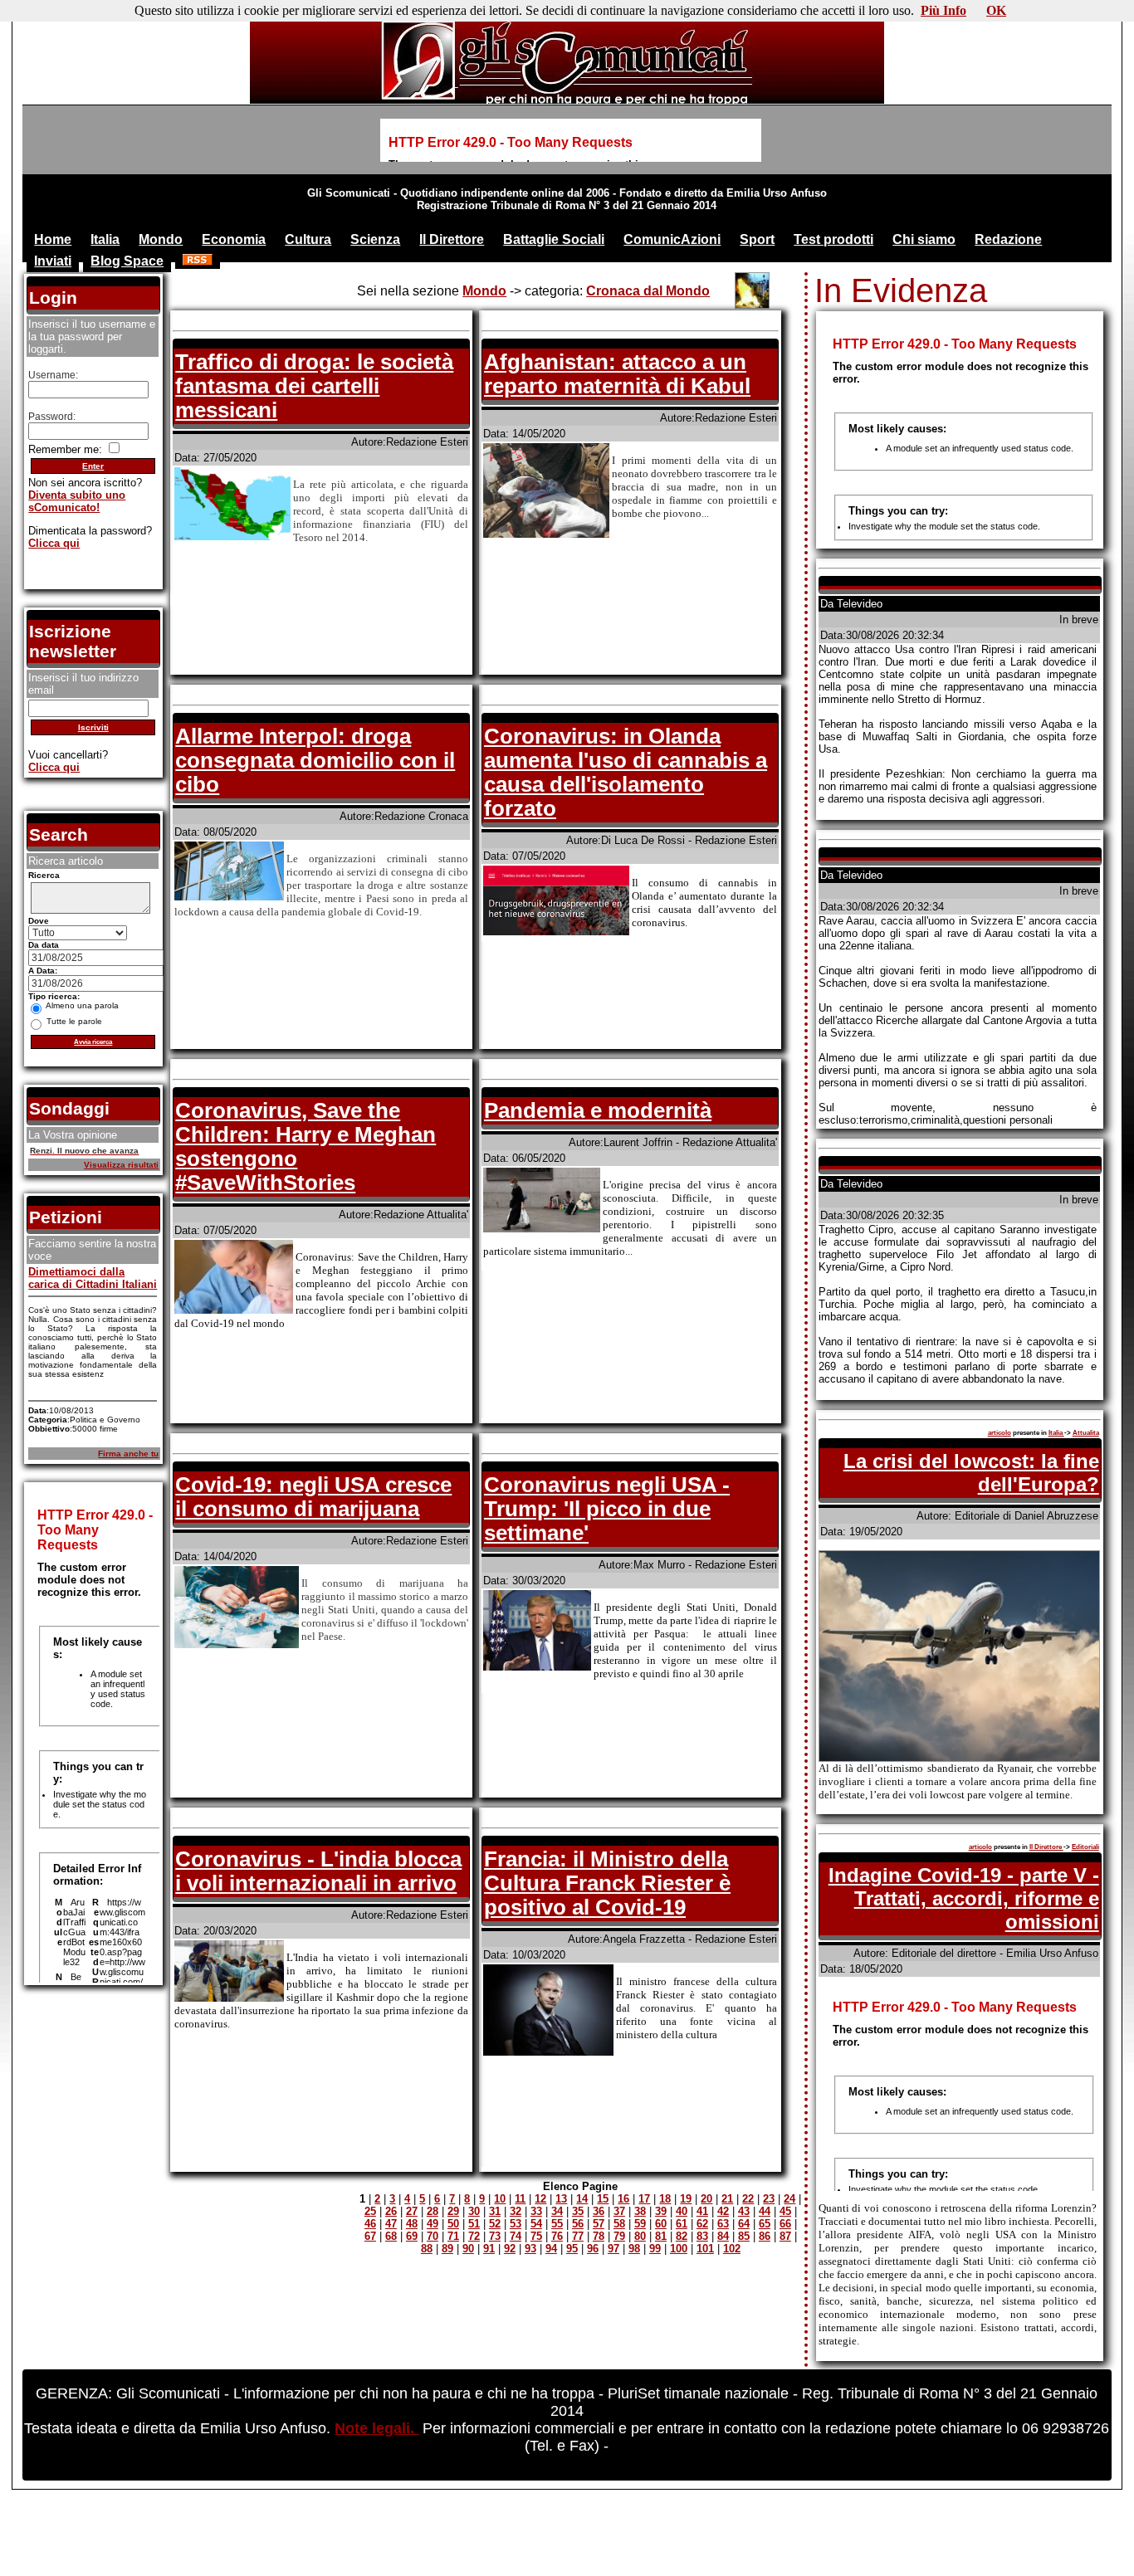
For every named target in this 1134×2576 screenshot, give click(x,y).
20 (706, 2199)
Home (53, 239)
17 (644, 2199)
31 (495, 2211)
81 (661, 2236)
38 (640, 2211)
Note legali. (376, 2428)
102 (732, 2249)
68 (391, 2236)
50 (453, 2224)
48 (412, 2224)
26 (391, 2211)
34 (557, 2211)
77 (578, 2236)
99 (655, 2249)
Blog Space (127, 261)
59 (640, 2224)
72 (474, 2236)
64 (744, 2224)
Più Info (943, 10)
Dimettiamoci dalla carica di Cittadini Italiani (93, 1278)
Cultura (308, 239)
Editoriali (1085, 1847)
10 (500, 2199)
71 (453, 2236)
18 (665, 2199)
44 (765, 2211)
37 (619, 2211)
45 (785, 2211)
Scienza (375, 239)
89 (447, 2249)
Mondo (161, 239)
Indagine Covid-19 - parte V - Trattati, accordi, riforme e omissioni (964, 1898)
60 (661, 2224)
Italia (105, 239)
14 (582, 2199)
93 (530, 2249)
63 (723, 2224)
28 (433, 2211)
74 (516, 2236)
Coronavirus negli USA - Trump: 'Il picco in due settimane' (607, 1509)
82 (682, 2236)
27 (412, 2211)
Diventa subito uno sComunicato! (77, 501)
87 (785, 2236)
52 (495, 2224)
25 (370, 2211)
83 (702, 2236)
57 (599, 2224)
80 (640, 2236)
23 (769, 2199)
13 (561, 2199)
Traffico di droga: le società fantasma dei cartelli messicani (314, 386)
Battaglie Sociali (554, 239)
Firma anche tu (128, 1454)
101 (705, 2249)
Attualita (1086, 1433)
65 (765, 2224)
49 (433, 2224)
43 (744, 2211)
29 (453, 2211)
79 (619, 2236)
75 (536, 2236)
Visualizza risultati (121, 1165)
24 (789, 2199)
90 (468, 2249)
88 (427, 2249)
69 (412, 2236)
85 (744, 2236)
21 (727, 2199)
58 (619, 2224)
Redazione (1008, 239)
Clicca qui (54, 543)
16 (623, 2199)
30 (474, 2211)
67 (370, 2236)
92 (510, 2249)
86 (765, 2236)
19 (686, 2199)
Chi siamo (924, 239)
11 (520, 2199)
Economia (234, 239)
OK (996, 10)
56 (578, 2224)
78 (599, 2236)
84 (723, 2236)
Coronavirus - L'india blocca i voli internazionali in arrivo (318, 1871)
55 (557, 2224)
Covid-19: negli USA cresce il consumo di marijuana (313, 1497)
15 (603, 2199)
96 (593, 2249)
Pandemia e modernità (598, 1110)
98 (634, 2249)
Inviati (53, 261)
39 (661, 2211)
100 (679, 2249)
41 (702, 2211)
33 (536, 2211)
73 (495, 2236)
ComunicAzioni (672, 239)
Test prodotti (833, 239)
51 (474, 2224)
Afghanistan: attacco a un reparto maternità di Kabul (617, 374)
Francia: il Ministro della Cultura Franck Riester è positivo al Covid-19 (607, 1883)
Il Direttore (452, 239)
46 (370, 2224)
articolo (1000, 1433)
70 (433, 2236)
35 (578, 2211)
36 (599, 2211)
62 (702, 2224)
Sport (757, 239)
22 (748, 2199)
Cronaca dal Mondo (648, 291)
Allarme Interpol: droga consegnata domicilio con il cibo (315, 760)
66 (785, 2224)
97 (613, 2249)
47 (391, 2224)
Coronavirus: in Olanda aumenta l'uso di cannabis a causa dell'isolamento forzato (626, 772)
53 (516, 2224)
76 (557, 2236)
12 (540, 2199)
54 (536, 2224)
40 (682, 2211)
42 (723, 2211)
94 (551, 2249)
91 (489, 2249)
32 (516, 2211)
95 (572, 2249)
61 (682, 2224)
